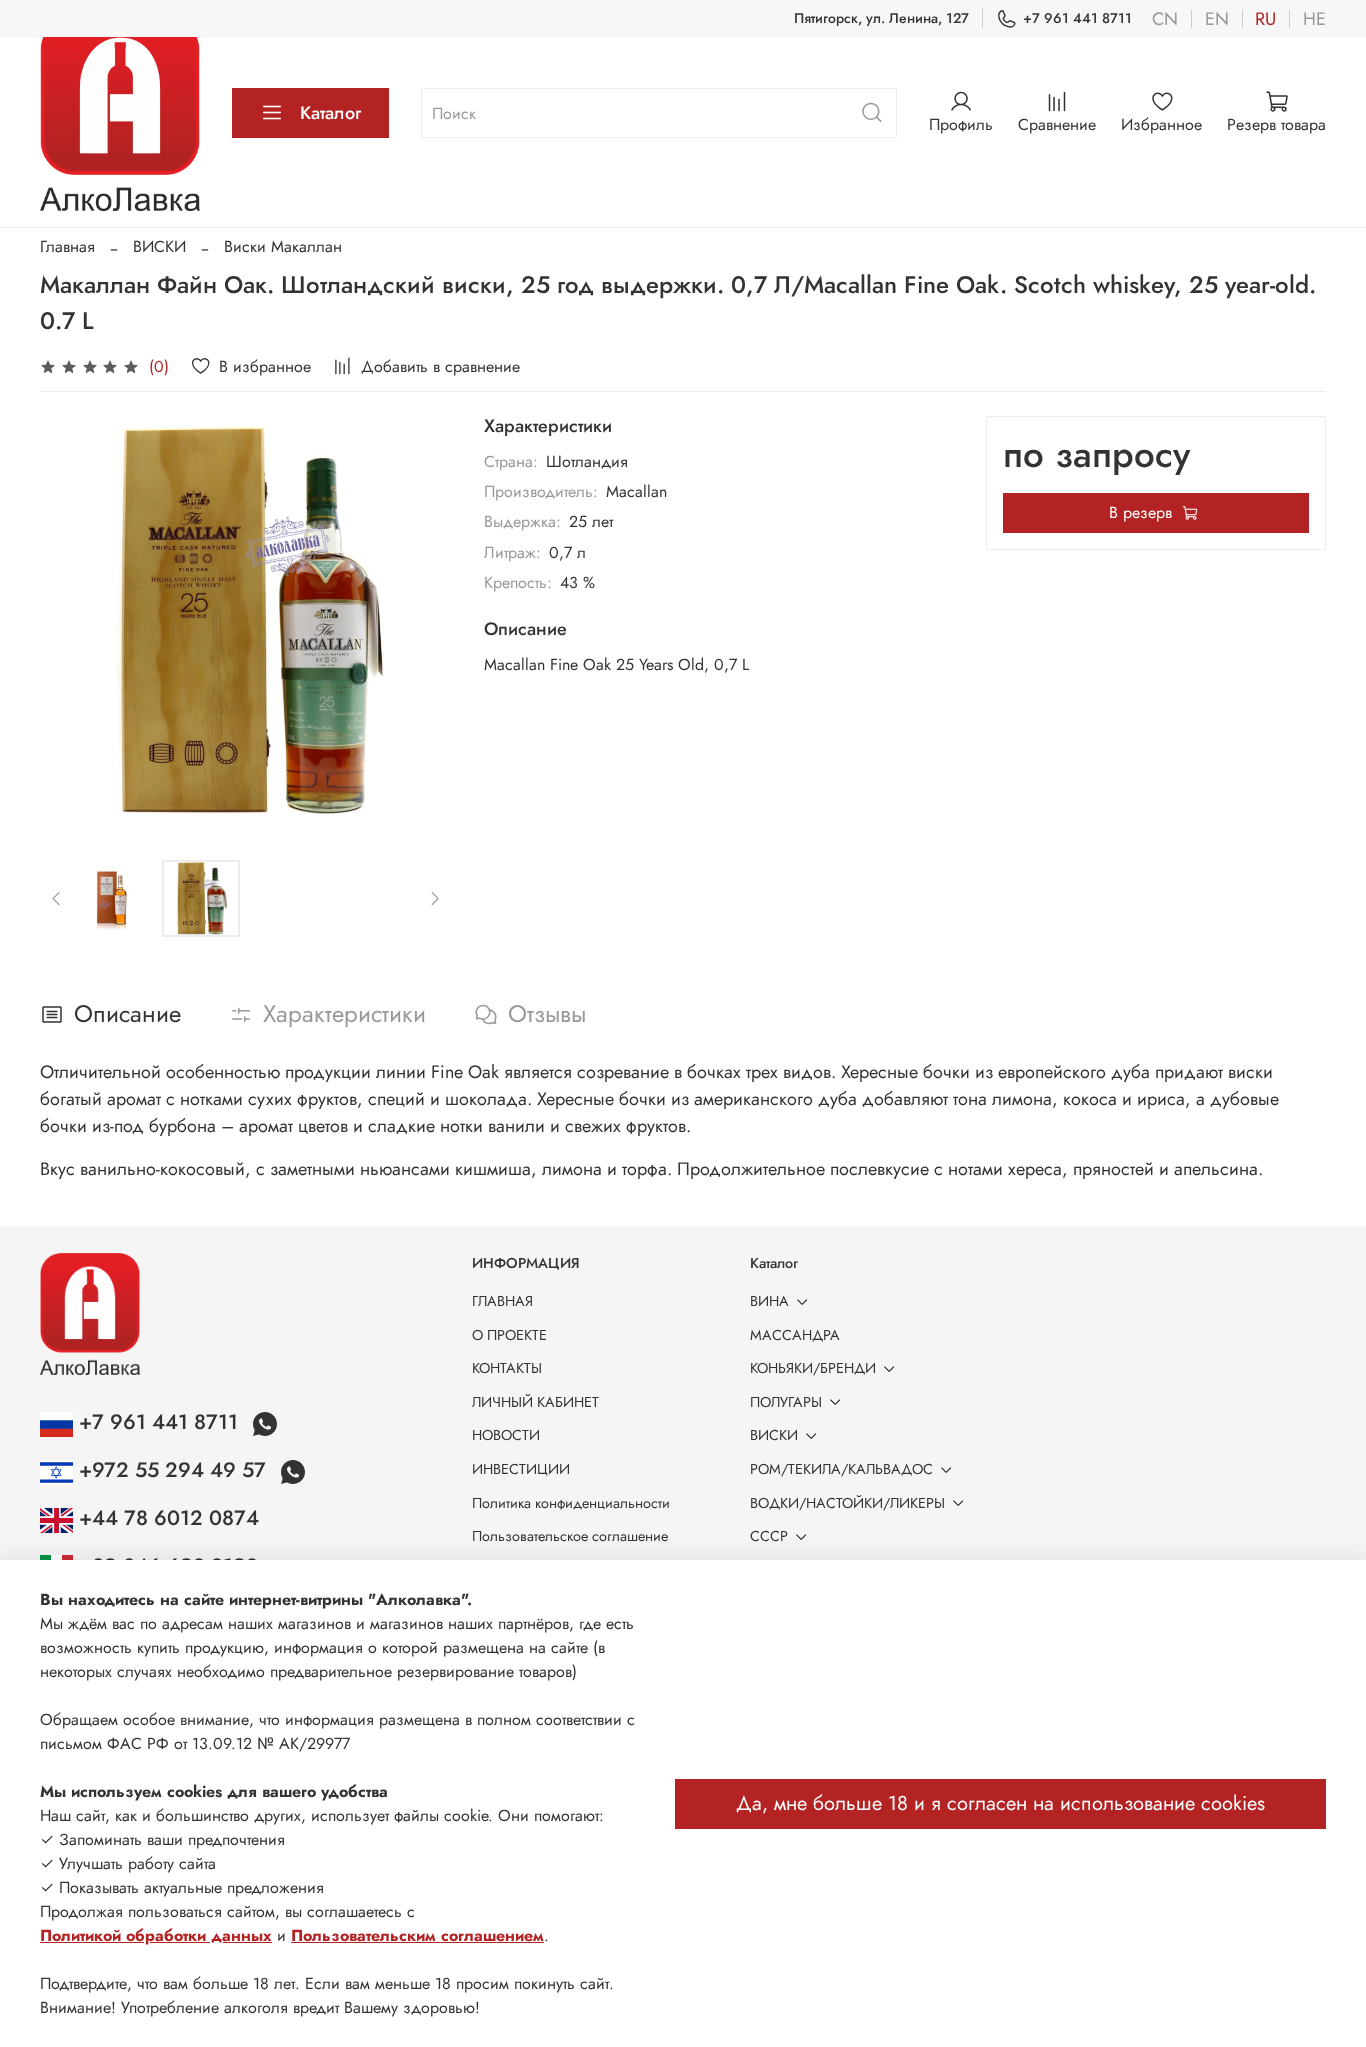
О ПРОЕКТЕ (509, 1335)
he (1314, 19)
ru (1265, 19)
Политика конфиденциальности (571, 1503)
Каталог (330, 113)
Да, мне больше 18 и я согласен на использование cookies (1000, 1803)
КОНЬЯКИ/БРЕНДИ (813, 1368)
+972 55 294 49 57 (172, 1470)
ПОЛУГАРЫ (786, 1402)
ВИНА (769, 1301)
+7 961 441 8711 (1077, 18)
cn (1165, 19)
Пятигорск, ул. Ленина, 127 (881, 18)
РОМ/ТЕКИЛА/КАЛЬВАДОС (841, 1469)
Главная (67, 246)
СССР (769, 1536)
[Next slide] (420, 622)
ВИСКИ (159, 246)
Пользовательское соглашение (570, 1536)
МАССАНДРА (795, 1335)
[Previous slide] (72, 622)
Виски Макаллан (283, 246)
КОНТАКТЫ (507, 1368)
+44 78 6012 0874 (166, 1518)
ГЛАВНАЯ (502, 1301)
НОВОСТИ (506, 1435)
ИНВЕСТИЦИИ (521, 1469)
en (1217, 19)
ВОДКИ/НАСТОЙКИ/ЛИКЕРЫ (847, 1503)
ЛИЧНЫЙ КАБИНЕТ (535, 1402)
